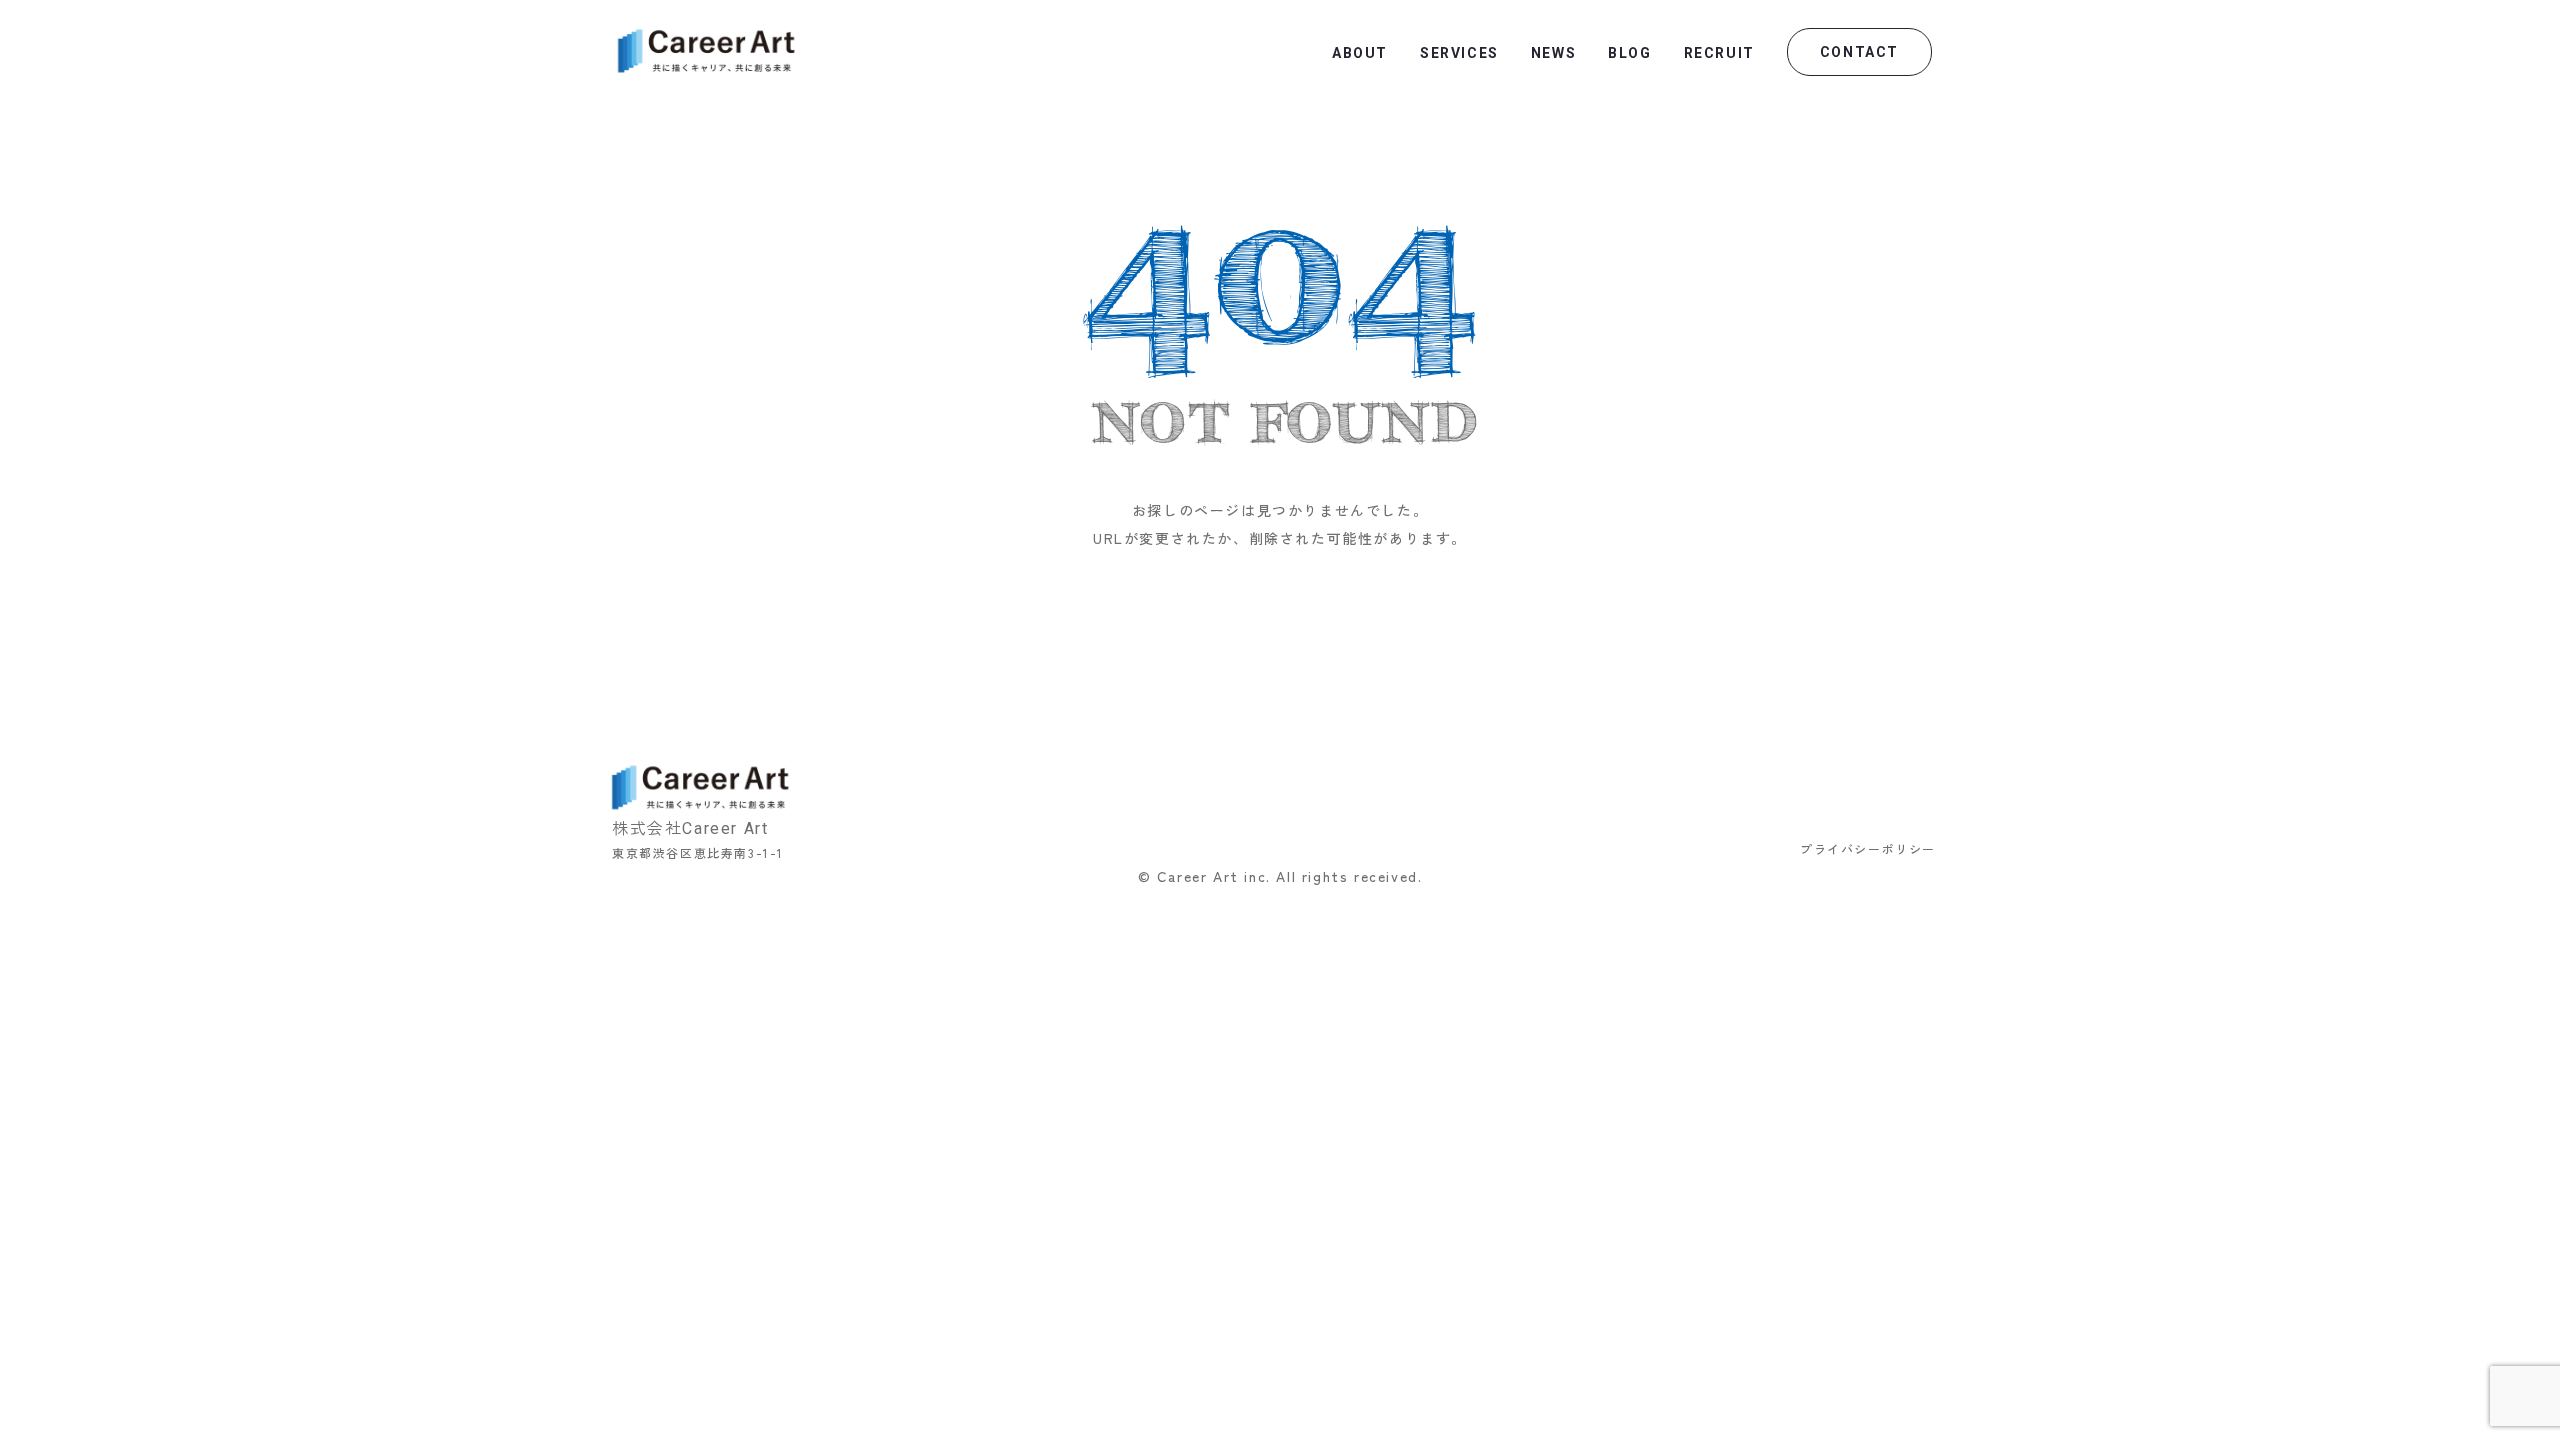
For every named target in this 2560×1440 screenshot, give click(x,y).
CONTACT (1859, 52)
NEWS (1553, 53)
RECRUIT (1719, 53)
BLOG (1629, 53)
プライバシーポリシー (1868, 848)
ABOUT (1360, 53)
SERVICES (1459, 53)
